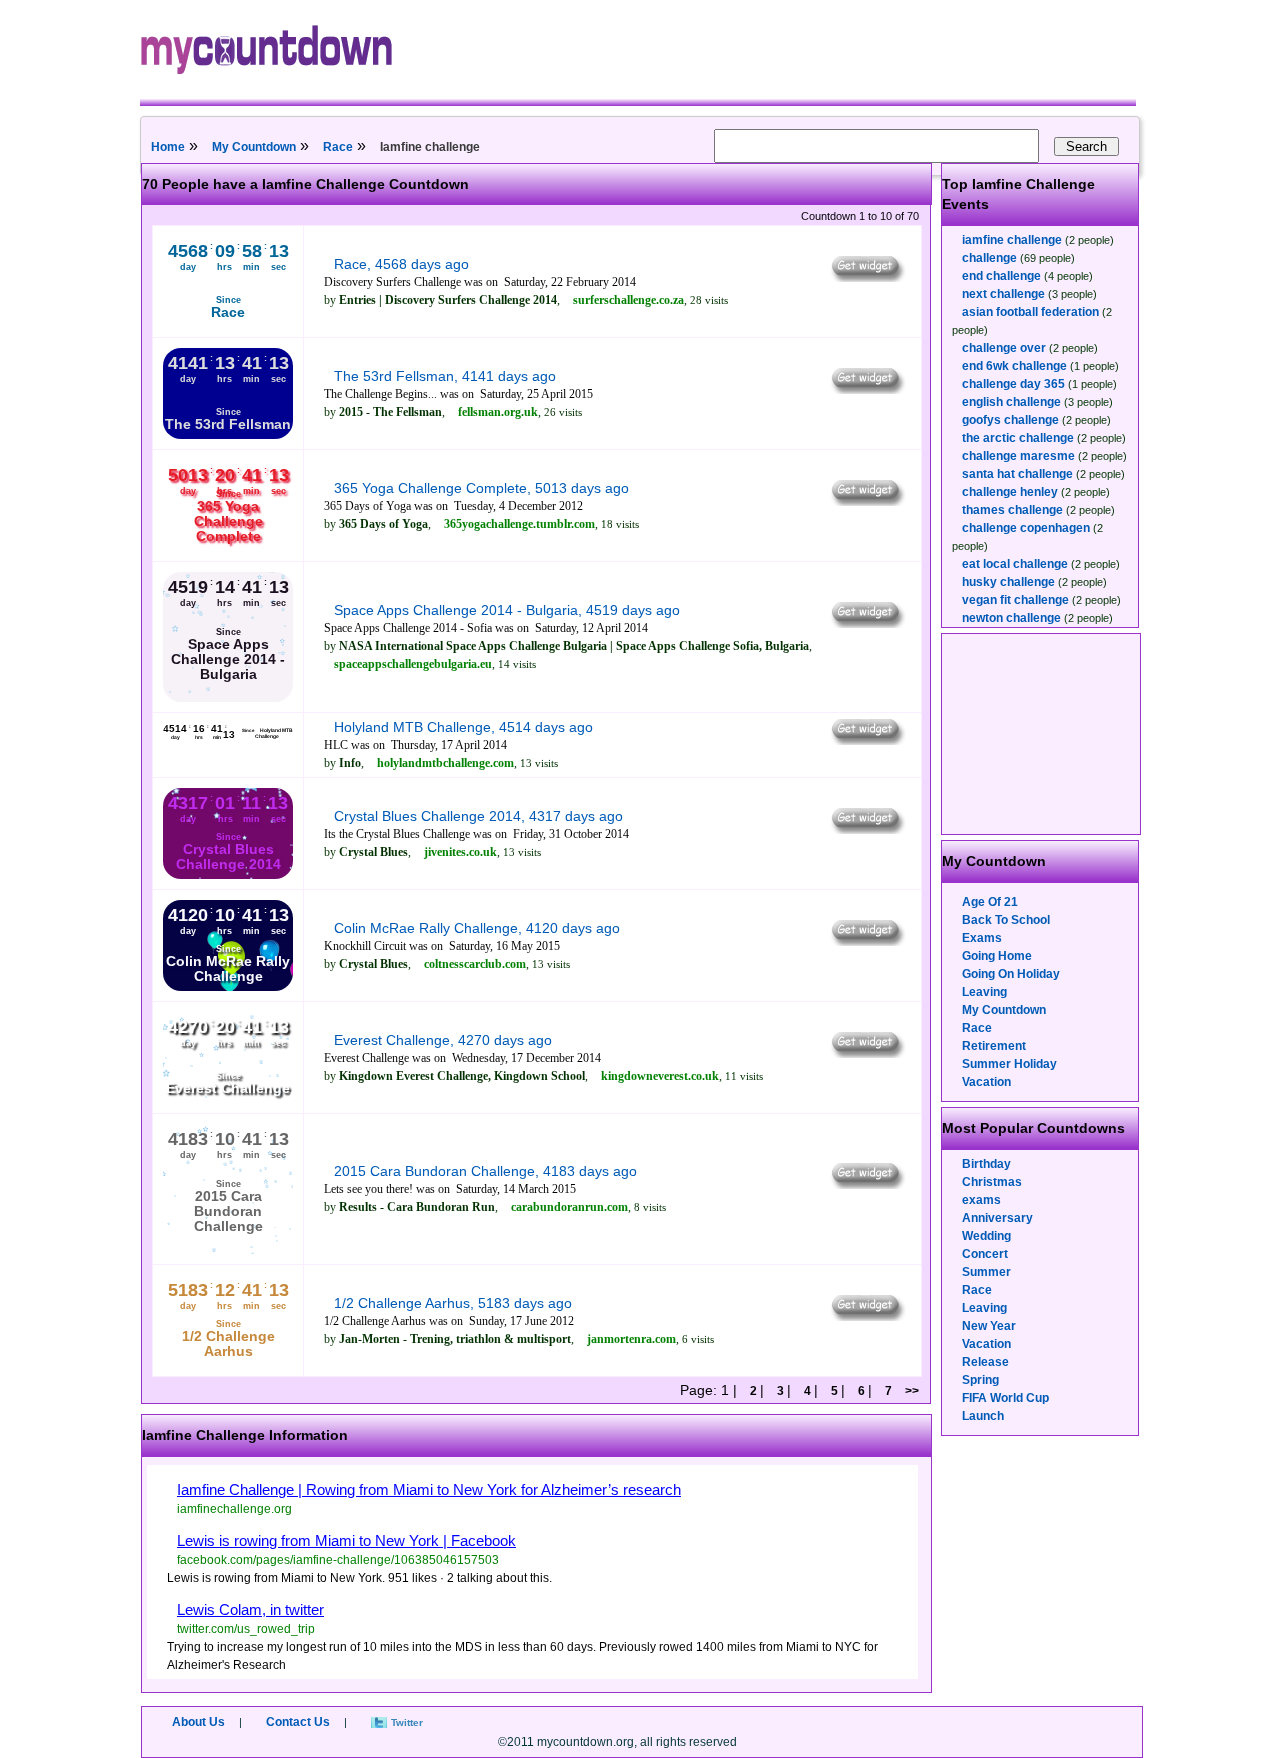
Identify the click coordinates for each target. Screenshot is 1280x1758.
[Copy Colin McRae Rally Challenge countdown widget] (866, 941)
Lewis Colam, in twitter (250, 1609)
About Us (198, 1722)
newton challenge (1011, 618)
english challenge (1011, 402)
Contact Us (298, 1722)
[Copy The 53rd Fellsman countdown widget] (866, 389)
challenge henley (1010, 492)
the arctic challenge (1018, 438)
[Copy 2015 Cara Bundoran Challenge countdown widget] (866, 1184)
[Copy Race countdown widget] (866, 277)
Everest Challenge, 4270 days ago (443, 1040)
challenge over (1004, 348)
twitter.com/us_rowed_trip (246, 1629)
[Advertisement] (1042, 734)
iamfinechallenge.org (234, 1509)
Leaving (984, 992)
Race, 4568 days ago (401, 264)
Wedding (986, 1236)
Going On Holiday (1011, 974)
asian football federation (1030, 312)
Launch (983, 1416)
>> (912, 1391)
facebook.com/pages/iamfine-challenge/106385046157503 (338, 1560)
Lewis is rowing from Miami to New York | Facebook (346, 1540)
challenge (989, 258)
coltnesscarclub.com (475, 964)
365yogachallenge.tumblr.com (519, 524)
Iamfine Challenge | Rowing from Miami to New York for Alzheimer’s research (429, 1489)
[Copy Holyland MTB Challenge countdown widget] (866, 740)
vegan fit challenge (1015, 600)
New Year (989, 1326)
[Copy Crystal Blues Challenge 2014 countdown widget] (866, 829)
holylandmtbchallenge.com (445, 763)
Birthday (986, 1164)
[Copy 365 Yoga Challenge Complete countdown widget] (866, 501)
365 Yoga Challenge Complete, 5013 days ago (481, 488)
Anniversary (997, 1218)
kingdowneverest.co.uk (660, 1076)
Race (338, 147)
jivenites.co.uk (460, 852)
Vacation (986, 1082)
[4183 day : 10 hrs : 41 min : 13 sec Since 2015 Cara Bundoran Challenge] (228, 1250)
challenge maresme (1018, 456)
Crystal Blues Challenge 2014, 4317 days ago (478, 816)
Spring (980, 1380)
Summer (986, 1272)
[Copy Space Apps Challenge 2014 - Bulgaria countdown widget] (866, 623)
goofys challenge (1010, 420)
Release (985, 1362)
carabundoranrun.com (569, 1207)
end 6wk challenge (1014, 366)
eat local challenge (1015, 564)
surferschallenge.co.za (628, 300)
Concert (985, 1254)
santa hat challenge (1017, 474)
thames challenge (1012, 510)
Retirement (994, 1046)
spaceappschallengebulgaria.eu (413, 664)
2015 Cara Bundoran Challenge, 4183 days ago (485, 1171)
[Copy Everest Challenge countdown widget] (866, 1053)
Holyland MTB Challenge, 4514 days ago (463, 727)
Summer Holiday (1009, 1064)
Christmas (992, 1182)
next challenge (1003, 294)
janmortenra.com (631, 1339)
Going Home (997, 956)
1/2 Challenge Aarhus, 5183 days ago (453, 1303)
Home (168, 147)
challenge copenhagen (1026, 528)
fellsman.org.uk (498, 412)
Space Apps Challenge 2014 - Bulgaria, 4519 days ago (507, 610)
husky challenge (1008, 582)
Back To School (1006, 920)
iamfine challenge (1012, 240)
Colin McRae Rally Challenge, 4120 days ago (477, 928)
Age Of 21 (990, 902)
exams (981, 1200)
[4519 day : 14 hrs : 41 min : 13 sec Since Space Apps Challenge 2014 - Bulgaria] (228, 698)
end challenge (1001, 276)
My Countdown (254, 147)
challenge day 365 (1013, 384)
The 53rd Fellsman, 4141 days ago (445, 376)
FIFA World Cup (1005, 1398)
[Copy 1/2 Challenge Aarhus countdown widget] (866, 1316)
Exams (982, 938)
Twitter (407, 1722)
